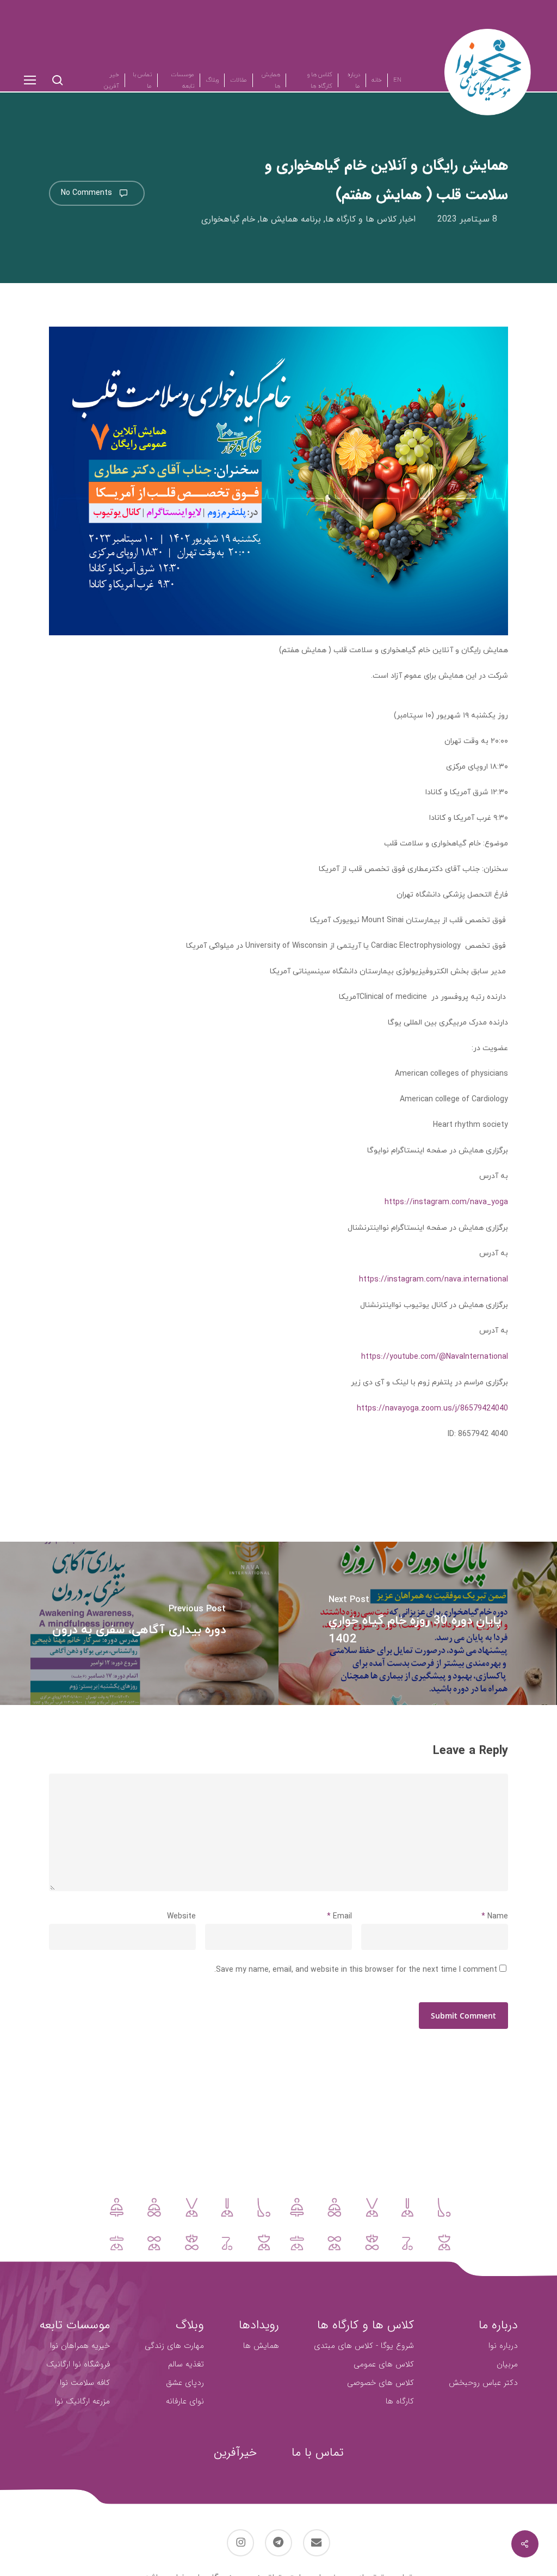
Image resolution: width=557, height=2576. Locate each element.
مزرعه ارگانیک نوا (82, 2401)
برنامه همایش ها (290, 219)
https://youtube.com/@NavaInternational (435, 1357)
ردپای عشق (185, 2383)
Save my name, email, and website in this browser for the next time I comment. (356, 1970)
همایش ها (261, 2346)
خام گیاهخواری (228, 219)
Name (495, 1916)
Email (339, 1916)
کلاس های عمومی (384, 2364)
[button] (29, 80)
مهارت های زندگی (174, 2346)
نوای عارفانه (185, 2401)
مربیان (507, 2364)
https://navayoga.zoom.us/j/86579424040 (432, 1408)
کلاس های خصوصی (380, 2383)
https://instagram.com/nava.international (434, 1279)
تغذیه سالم (186, 2364)
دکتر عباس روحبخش (483, 2383)
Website (181, 1916)
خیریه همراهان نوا (80, 2346)
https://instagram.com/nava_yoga (446, 1202)
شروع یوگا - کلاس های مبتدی (364, 2346)
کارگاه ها (400, 2401)
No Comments (88, 193)
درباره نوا (503, 2346)
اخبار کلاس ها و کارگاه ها (370, 219)
